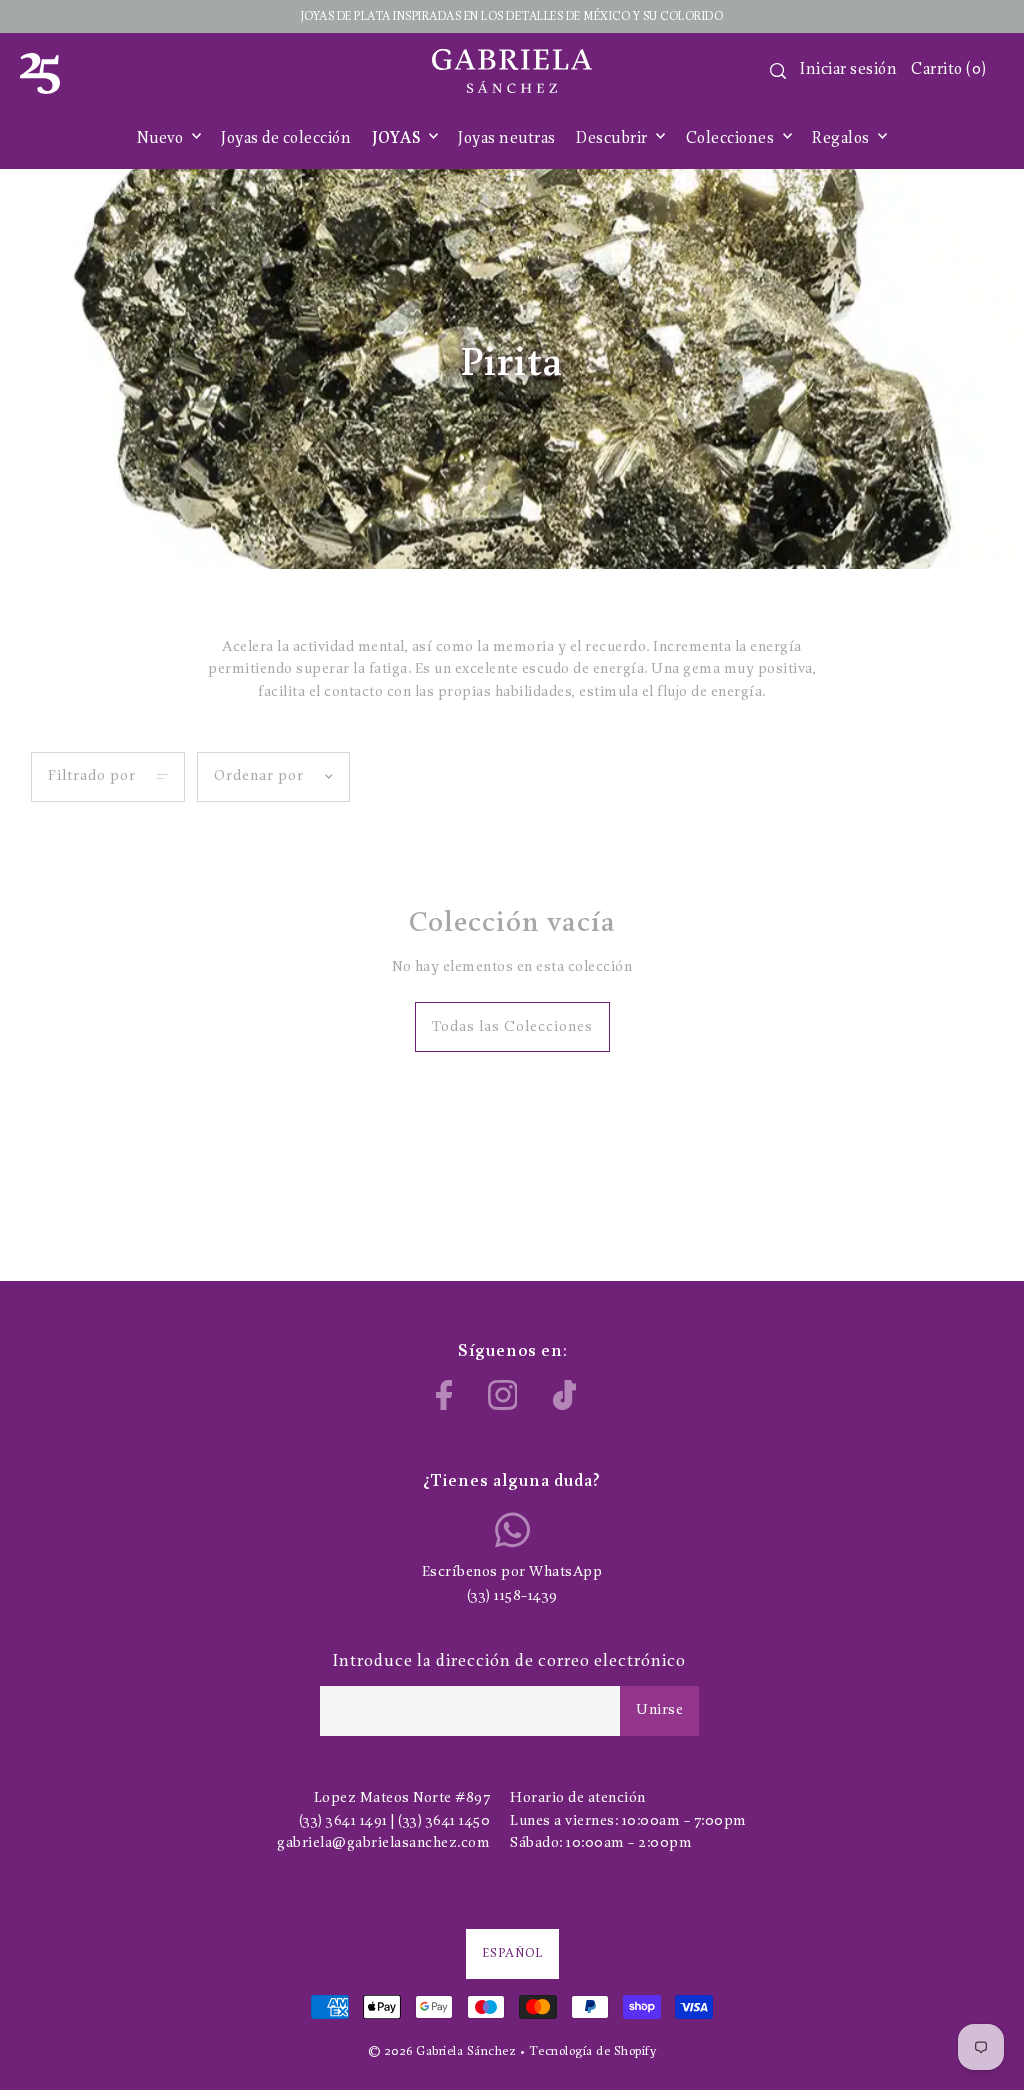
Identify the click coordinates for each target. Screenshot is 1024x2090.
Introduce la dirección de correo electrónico (509, 1661)
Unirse (659, 1710)
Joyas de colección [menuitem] (286, 139)
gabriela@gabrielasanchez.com (383, 1843)
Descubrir (613, 139)
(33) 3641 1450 (444, 1821)
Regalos (842, 139)
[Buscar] (778, 71)
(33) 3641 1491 (343, 1821)
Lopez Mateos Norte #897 (402, 1798)
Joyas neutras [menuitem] (507, 139)
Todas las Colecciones (512, 1027)
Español (512, 1953)
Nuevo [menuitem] (162, 139)
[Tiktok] (565, 1395)
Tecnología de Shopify (593, 2051)
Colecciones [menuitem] (732, 139)
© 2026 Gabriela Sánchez (442, 2051)
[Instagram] (503, 1395)
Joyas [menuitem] (398, 139)
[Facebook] (444, 1395)
